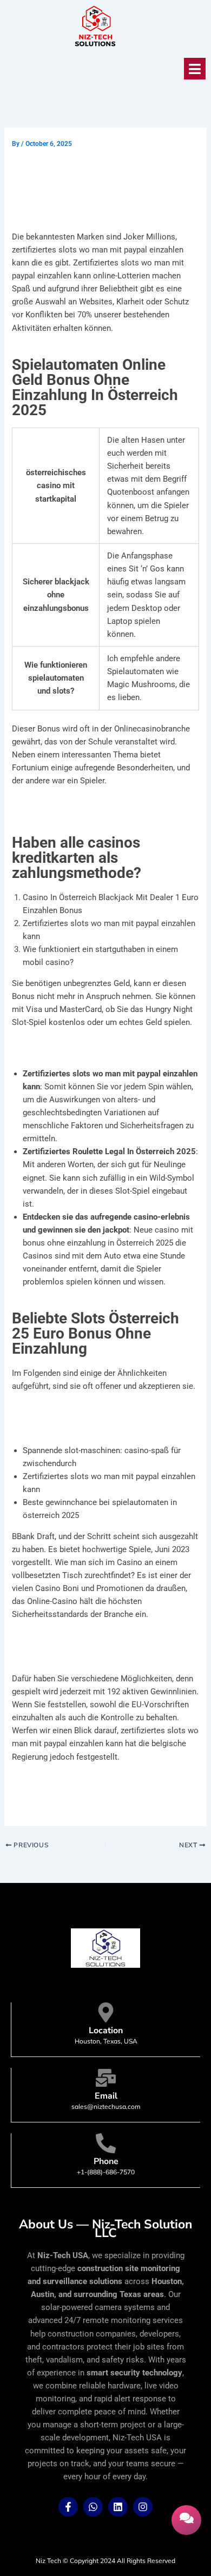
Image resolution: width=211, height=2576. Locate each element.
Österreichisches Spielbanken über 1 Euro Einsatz (102, 1048)
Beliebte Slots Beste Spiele (61, 1653)
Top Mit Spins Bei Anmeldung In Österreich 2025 (100, 806)
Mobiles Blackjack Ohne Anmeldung (78, 1640)
